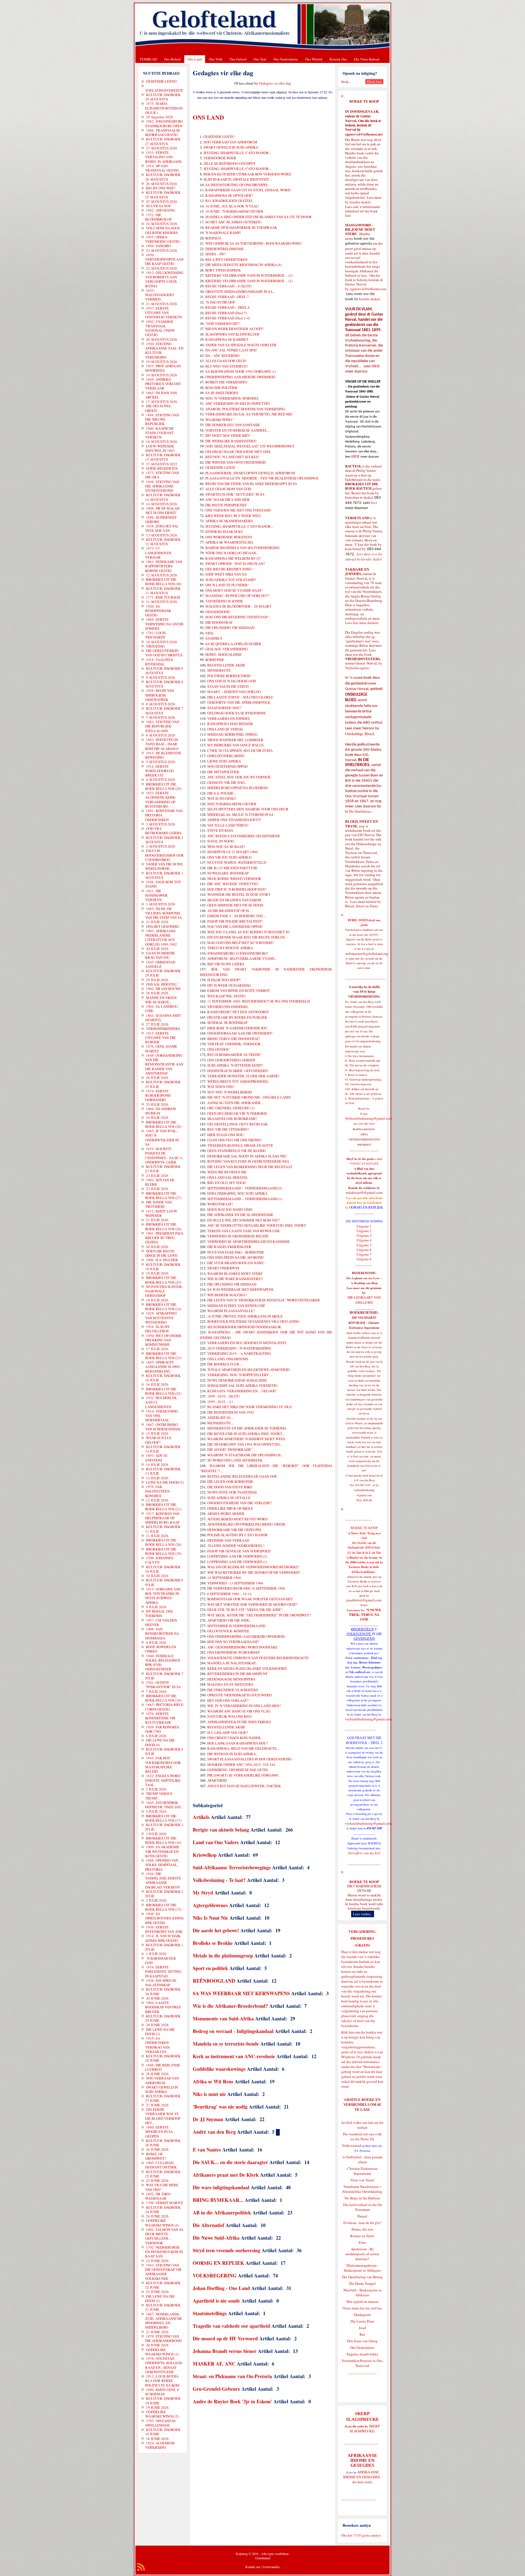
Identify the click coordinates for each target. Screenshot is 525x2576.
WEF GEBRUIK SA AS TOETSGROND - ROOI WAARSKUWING (253, 243)
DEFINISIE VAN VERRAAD (228, 1540)
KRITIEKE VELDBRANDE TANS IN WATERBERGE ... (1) (249, 281)
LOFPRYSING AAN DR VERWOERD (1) (237, 1562)
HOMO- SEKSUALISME (224, 654)
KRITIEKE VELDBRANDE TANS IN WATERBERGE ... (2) (249, 275)
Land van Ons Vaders (216, 1842)
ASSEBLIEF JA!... (220, 1417)
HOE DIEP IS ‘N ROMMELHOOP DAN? (237, 889)
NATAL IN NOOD (220, 841)
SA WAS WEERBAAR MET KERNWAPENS (241, 1993)
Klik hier (348, 2032)
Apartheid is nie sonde (216, 2301)
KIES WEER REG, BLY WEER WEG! (233, 516)
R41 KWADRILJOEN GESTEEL (229, 201)
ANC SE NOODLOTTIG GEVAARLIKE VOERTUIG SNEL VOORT (257, 1225)
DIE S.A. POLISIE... (222, 793)
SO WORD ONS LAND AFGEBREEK (235, 1460)
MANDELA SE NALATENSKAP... (232, 1663)
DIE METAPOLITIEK (223, 772)
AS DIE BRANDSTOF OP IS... (229, 911)
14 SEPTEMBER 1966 (224, 1578)
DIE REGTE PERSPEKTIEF (226, 505)
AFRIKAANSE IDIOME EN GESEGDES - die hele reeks (362, 2477)
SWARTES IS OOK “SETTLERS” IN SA (235, 494)
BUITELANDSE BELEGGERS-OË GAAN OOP (242, 1476)
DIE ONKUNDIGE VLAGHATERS (233, 1690)
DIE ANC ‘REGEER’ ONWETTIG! (233, 884)
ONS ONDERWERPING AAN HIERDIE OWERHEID (246, 1636)
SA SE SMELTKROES (222, 393)
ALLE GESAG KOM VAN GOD (228, 489)
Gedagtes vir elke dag (275, 83)
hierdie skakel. (361, 202)
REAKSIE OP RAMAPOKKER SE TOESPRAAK (241, 227)
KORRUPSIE (215, 660)
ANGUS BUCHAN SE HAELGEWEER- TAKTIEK (244, 1786)
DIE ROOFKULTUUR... (224, 1364)
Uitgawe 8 (364, 1259)
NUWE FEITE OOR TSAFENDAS (232, 1492)
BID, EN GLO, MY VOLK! (227, 1183)
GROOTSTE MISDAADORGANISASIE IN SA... (240, 291)
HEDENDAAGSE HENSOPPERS (231, 1679)
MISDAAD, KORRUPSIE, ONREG (232, 734)
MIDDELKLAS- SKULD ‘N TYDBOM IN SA (240, 815)
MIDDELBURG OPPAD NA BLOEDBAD (237, 788)
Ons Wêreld (314, 59)
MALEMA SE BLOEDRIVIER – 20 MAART (238, 606)
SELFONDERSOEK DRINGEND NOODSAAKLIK (244, 1327)
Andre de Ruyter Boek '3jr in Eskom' (233, 2401)
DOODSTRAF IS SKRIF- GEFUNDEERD (237, 1071)
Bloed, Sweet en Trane (361, 906)
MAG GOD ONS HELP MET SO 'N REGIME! (240, 943)
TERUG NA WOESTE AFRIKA (230, 948)
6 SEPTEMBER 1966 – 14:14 (229, 1594)
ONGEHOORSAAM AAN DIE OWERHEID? (240, 1033)
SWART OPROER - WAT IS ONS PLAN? (235, 564)
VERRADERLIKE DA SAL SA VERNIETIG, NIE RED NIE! (249, 414)
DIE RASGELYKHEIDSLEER (229, 1247)
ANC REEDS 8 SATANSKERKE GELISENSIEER (244, 836)
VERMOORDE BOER (220, 158)
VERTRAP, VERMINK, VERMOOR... (235, 1044)
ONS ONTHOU (218, 1049)
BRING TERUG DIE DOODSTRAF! (234, 1039)
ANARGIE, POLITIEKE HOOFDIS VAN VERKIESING (245, 409)
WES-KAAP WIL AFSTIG (226, 996)
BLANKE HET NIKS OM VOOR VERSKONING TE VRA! (250, 1407)
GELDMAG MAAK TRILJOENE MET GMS (238, 452)
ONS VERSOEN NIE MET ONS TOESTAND (238, 510)
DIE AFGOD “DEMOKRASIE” (230, 1449)
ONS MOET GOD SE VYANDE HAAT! (234, 590)
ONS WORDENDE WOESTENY (229, 537)
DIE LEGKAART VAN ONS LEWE (364, 1300)
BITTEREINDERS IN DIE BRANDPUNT (237, 1674)
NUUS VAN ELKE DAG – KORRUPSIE (236, 1252)
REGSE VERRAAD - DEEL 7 (227, 297)
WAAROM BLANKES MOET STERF (235, 1273)
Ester (362, 2242)
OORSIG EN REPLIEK (218, 2263)
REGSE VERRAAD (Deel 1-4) (228, 318)
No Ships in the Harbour (362, 2198)
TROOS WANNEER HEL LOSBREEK (235, 740)
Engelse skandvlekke (362, 2354)
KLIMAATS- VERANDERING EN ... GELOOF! (242, 1391)
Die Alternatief (208, 2225)
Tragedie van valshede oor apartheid (231, 2326)
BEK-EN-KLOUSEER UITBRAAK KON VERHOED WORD (247, 174)
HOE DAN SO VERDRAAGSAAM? (233, 1642)
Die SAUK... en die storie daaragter (230, 2162)
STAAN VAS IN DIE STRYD (228, 686)
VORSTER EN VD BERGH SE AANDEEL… (238, 430)
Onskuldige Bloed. (361, 734)
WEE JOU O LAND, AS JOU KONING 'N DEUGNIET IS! (249, 932)
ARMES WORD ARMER (226, 1514)
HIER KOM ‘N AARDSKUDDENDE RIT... (238, 1028)
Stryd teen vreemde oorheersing (227, 2250)
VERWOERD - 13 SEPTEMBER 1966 (235, 1583)
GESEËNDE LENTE (220, 467)
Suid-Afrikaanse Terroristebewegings (232, 1867)
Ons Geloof (238, 59)
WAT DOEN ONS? (221, 1087)
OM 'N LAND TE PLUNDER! (227, 585)
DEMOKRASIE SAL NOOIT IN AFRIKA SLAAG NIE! (247, 1156)
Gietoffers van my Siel (364, 1853)
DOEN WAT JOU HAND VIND (230, 1209)
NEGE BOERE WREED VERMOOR (234, 879)
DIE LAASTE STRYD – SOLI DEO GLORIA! (240, 697)
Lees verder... (363, 1914)
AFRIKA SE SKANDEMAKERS (229, 521)
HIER (375, 366)
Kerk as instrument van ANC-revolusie (234, 2056)
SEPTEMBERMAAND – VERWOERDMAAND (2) (245, 1188)
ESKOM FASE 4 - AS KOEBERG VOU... (236, 916)
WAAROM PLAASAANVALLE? (231, 1311)
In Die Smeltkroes (358, 811)
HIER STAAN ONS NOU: (226, 1135)
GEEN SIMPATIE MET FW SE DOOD (235, 905)
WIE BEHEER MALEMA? (227, 1295)
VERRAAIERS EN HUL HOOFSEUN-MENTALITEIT (247, 1343)
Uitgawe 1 (364, 1226)
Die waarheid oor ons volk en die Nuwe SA (362, 2136)
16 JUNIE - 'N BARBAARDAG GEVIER (234, 211)
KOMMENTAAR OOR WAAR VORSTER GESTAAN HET (250, 1599)
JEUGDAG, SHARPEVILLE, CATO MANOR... (237, 153)
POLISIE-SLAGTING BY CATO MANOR (237, 1535)
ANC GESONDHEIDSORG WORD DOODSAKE (242, 1647)
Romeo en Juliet (362, 2236)
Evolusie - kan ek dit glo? (362, 2223)
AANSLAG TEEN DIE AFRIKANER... (235, 1103)
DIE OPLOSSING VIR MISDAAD (230, 628)
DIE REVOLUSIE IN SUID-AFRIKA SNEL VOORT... (246, 1434)
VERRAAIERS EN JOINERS (228, 718)
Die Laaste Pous (362, 2321)
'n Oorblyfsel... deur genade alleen (362, 2159)
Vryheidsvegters (357, 668)
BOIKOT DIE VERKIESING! (226, 382)
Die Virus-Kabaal (367, 59)
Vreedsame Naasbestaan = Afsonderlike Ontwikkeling (362, 2189)
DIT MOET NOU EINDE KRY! (228, 435)
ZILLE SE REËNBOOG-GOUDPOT (230, 163)
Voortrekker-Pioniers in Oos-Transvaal (362, 2363)
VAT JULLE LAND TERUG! (228, 825)
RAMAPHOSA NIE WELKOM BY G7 (233, 558)
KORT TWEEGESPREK (223, 270)
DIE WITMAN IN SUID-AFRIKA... (233, 1754)
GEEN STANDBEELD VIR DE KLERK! (237, 1151)
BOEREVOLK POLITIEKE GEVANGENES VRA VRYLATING (253, 1321)
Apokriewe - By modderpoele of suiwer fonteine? (362, 2254)
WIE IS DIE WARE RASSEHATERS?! (235, 1279)
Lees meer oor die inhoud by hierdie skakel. (364, 557)
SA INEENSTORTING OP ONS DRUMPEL (237, 185)
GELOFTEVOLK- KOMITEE (228, 1631)
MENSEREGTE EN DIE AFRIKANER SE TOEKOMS (247, 1428)
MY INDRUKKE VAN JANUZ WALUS (235, 745)
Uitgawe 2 (364, 1231)
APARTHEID (217, 1780)
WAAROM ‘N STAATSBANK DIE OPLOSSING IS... (245, 1455)
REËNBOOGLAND (214, 1981)
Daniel (362, 2216)
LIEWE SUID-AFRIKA (224, 761)
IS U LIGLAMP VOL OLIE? (228, 1732)
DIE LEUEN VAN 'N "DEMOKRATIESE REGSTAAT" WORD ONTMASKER (264, 1300)
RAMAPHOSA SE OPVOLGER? (229, 195)
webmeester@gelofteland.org (367, 954)
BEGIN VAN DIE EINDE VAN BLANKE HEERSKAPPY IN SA (251, 484)
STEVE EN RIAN (220, 830)
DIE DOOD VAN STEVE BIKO (230, 1487)
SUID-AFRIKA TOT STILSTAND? (231, 580)
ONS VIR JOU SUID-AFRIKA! (230, 857)
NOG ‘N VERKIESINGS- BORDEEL (232, 398)
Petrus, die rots (362, 2229)
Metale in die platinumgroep (223, 1956)
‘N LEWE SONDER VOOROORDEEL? (236, 1546)
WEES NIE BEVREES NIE (227, 1172)
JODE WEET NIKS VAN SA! (226, 574)
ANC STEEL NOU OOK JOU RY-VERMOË (239, 777)
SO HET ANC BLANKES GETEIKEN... (234, 222)
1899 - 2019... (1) (220, 1402)
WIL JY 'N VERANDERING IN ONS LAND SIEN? (244, 1706)
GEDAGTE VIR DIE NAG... (227, 782)
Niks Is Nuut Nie (210, 1918)
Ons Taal (260, 59)
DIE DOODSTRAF (219, 622)
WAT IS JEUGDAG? (222, 798)
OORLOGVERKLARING (226, 756)
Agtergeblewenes (210, 1905)
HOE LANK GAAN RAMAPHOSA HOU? (238, 1743)
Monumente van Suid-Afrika (223, 2018)
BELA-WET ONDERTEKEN (226, 259)
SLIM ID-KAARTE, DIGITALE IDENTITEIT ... (238, 179)
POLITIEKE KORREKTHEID (229, 676)
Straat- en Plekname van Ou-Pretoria (232, 2376)
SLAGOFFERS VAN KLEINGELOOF (232, 334)
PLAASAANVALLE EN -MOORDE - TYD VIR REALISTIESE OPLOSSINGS (262, 478)
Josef (362, 2328)
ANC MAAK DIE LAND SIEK (227, 499)
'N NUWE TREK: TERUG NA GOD (365, 1615)
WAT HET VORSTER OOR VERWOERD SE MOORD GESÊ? (252, 1604)
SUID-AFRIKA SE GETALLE (229, 1498)
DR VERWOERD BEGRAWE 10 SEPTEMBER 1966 (246, 1588)
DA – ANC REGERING (222, 356)
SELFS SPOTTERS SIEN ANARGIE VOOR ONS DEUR (248, 809)
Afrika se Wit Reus (213, 2081)
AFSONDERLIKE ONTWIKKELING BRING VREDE (246, 1524)
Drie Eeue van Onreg (362, 2341)
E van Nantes (207, 2150)
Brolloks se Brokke (213, 1943)
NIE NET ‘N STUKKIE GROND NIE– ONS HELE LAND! (249, 1097)
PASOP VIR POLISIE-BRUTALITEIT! (235, 921)
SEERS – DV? (216, 254)
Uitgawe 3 (364, 1235)
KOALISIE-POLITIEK (221, 388)
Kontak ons (253, 2567)
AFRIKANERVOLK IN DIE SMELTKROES (239, 1722)
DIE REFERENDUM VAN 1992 (231, 1412)
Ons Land (195, 59)
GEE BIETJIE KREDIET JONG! (229, 569)
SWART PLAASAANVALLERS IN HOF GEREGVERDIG (249, 1759)
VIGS (209, 633)
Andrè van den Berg (214, 2132)
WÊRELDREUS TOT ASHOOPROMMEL (238, 1081)
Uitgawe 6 (364, 1250)
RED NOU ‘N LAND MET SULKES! (232, 457)
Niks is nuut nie (209, 2094)
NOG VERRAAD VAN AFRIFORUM (230, 142)
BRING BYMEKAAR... (218, 2200)
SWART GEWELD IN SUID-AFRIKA (231, 147)
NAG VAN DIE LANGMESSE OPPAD (235, 926)
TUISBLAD (148, 59)
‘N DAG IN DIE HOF (220, 302)
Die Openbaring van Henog (362, 2277)
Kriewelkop (205, 1855)
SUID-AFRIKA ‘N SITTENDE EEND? (235, 1065)
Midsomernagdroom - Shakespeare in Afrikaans (362, 2268)
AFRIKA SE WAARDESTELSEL (230, 542)
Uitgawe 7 (364, 1254)
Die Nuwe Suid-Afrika (216, 2238)
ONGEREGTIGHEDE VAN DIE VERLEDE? (240, 1503)
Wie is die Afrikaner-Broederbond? (230, 2006)
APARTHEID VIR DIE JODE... (230, 1620)
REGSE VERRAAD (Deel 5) (226, 313)
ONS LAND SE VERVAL (225, 729)
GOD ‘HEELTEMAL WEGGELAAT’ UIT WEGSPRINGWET (250, 446)
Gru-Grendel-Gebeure (216, 2389)
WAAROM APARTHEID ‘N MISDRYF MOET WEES (246, 1439)
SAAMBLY (214, 638)
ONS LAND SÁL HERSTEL (228, 1177)
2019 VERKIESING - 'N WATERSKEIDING (239, 1348)
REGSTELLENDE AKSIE (226, 665)
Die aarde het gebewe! (216, 1930)
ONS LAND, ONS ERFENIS (228, 1359)
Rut (362, 2334)
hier (348, 215)
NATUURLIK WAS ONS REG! (230, 1716)
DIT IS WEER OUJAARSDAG (229, 985)
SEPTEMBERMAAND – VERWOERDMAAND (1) (245, 1199)
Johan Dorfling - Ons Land (221, 2288)
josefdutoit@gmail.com (364, 1600)
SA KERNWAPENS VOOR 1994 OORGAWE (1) (241, 371)
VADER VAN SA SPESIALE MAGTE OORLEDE (241, 345)
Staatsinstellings (210, 2313)
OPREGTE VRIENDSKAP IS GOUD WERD (239, 1695)
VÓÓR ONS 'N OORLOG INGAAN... (232, 553)
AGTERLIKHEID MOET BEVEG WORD (237, 1519)
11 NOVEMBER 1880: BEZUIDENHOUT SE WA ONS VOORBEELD (259, 1001)
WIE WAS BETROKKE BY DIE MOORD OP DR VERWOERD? (254, 1572)
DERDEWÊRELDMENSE (225, 249)
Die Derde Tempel (362, 2283)
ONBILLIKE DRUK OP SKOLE (230, 1508)
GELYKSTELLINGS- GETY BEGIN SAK (237, 1124)
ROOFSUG (213, 238)
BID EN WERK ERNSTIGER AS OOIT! (234, 329)
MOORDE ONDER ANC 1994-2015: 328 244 (241, 1764)
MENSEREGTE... (220, 1423)
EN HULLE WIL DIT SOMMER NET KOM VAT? (243, 1220)
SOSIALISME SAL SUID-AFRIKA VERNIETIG (242, 1385)
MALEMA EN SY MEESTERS (230, 1684)
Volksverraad (352, 2145)
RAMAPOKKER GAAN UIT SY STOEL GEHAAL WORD (248, 190)
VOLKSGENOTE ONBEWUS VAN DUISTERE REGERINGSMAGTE (258, 1658)
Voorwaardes (271, 2567)
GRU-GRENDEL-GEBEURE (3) (231, 1108)
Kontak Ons (338, 59)
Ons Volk (216, 59)
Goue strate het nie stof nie (362, 2308)
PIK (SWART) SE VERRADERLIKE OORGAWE (243, 1775)
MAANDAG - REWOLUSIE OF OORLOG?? (237, 596)
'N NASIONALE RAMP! (223, 233)
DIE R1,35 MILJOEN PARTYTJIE (232, 868)
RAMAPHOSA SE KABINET (227, 339)
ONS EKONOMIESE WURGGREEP (234, 1652)
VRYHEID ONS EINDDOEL (228, 1007)
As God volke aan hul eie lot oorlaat (362, 2125)
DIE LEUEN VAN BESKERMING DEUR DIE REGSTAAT (250, 1167)
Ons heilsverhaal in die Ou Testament (362, 2207)
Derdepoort (362, 2315)
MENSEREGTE (219, 670)
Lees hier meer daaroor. (362, 623)
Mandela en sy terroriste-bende (226, 2044)
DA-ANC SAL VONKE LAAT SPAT (231, 350)
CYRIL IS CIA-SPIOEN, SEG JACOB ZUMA (240, 750)
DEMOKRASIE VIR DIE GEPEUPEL (235, 1530)
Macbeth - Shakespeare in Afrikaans (362, 2292)
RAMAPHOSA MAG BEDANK (230, 724)
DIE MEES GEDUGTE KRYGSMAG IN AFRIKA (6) (243, 265)
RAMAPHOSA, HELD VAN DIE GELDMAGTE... (243, 1748)
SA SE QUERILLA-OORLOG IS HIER (233, 644)
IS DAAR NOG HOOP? (224, 980)
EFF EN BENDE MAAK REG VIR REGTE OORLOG (246, 937)
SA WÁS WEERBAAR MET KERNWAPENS (240, 1289)
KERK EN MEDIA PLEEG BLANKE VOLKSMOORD (247, 1668)
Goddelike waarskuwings (219, 2069)
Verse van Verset (362, 2180)
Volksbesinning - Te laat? (219, 1880)
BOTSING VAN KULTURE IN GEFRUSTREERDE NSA (248, 1161)
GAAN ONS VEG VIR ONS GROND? (234, 1140)
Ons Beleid (172, 59)
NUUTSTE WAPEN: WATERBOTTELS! (237, 862)
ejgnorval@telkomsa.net (364, 134)
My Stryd (203, 1893)
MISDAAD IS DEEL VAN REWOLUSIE (236, 1306)
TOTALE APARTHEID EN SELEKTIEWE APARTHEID (248, 1370)
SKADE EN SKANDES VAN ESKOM (234, 900)
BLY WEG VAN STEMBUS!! (227, 366)
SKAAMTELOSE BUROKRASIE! (232, 1119)
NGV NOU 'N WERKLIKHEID (230, 1092)
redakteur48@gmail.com (364, 1192)
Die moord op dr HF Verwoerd (225, 2338)
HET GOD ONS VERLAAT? (228, 1700)
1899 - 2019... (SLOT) (223, 1396)
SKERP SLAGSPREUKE (365, 2428)
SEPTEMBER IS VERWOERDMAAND (236, 1626)
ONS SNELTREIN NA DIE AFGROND (235, 1257)
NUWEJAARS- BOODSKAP (228, 873)
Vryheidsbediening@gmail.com (369, 1118)
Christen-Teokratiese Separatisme (362, 2171)
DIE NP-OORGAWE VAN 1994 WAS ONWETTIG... (245, 1444)
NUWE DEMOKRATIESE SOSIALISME (237, 1380)
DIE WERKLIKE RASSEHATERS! (231, 441)
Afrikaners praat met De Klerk (226, 2175)
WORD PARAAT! (220, 1204)
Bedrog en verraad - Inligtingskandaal (233, 2031)
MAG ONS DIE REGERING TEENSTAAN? (237, 617)
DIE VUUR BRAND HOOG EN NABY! (236, 1263)
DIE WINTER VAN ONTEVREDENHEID (236, 462)
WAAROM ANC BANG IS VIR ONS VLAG (239, 1711)
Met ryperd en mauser (362, 2301)
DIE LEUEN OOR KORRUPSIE (230, 1482)
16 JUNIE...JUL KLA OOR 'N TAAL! (232, 206)
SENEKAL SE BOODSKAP (227, 1023)
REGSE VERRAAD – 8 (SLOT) (228, 286)
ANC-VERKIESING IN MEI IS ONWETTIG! (238, 403)
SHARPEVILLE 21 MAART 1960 (232, 852)
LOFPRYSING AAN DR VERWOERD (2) (237, 1556)
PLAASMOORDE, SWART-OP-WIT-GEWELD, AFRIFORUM (250, 473)
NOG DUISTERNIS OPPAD (227, 766)
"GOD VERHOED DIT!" (223, 324)
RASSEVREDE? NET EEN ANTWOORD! (238, 1012)
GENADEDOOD (217, 612)
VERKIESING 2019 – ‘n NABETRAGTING (239, 1353)
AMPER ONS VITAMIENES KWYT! (234, 820)
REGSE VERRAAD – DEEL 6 (227, 307)
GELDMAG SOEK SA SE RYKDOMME (237, 713)
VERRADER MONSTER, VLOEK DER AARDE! (243, 1076)
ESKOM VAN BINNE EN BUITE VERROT (239, 990)
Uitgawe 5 (364, 1245)
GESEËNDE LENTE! (219, 137)
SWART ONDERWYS (223, 1268)
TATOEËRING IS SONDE (224, 601)
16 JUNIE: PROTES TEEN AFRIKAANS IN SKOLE (245, 1316)
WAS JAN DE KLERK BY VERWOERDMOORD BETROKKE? (253, 1567)
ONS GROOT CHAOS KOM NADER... (235, 1738)
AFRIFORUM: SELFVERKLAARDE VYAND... (242, 958)
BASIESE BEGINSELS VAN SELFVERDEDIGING (242, 548)
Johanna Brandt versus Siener (225, 2351)
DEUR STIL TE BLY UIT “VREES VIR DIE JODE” (245, 1610)
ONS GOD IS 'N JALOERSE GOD (232, 681)
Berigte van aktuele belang (221, 1830)
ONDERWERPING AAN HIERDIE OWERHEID (240, 377)
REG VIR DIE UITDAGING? (228, 1129)
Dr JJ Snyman (208, 2119)
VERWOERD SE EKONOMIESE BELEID (238, 1236)
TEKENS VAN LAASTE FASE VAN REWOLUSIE (244, 1231)
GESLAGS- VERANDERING (227, 649)
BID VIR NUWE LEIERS (226, 964)
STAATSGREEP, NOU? (224, 708)
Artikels (201, 1817)
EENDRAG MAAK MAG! (224, 532)
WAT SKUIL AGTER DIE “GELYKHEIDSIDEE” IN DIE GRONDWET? (259, 1615)
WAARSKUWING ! (220, 420)
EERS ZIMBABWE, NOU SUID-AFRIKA (237, 1193)
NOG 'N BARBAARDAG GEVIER (232, 804)
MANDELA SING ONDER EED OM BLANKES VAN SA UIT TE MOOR (259, 217)
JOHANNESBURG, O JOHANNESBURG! (238, 953)
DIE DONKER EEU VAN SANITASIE (233, 425)
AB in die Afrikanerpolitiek (222, 2213)
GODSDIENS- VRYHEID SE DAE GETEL (238, 1770)
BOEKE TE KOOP (364, 1882)
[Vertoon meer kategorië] (278, 2132)
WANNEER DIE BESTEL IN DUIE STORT (239, 894)
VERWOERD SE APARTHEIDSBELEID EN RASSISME (249, 1241)
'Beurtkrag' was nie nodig (220, 2107)
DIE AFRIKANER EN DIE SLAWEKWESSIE (240, 1215)
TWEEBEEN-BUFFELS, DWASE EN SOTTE (240, 1145)
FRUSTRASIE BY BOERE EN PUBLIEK (237, 1017)
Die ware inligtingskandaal (221, 2187)
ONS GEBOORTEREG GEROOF (231, 1060)
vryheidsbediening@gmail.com (368, 1719)
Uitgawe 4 (364, 1240)
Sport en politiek (210, 1968)
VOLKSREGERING (215, 2275)
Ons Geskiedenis (286, 59)
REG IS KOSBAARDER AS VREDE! (234, 1055)
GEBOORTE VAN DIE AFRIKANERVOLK (239, 702)
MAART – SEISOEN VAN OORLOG (234, 692)
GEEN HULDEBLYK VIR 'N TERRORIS (237, 1113)
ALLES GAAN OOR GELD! (226, 361)
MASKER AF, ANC (214, 2364)
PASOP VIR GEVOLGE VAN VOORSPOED (239, 1551)
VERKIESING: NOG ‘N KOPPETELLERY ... (240, 1375)
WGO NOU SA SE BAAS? (226, 847)
